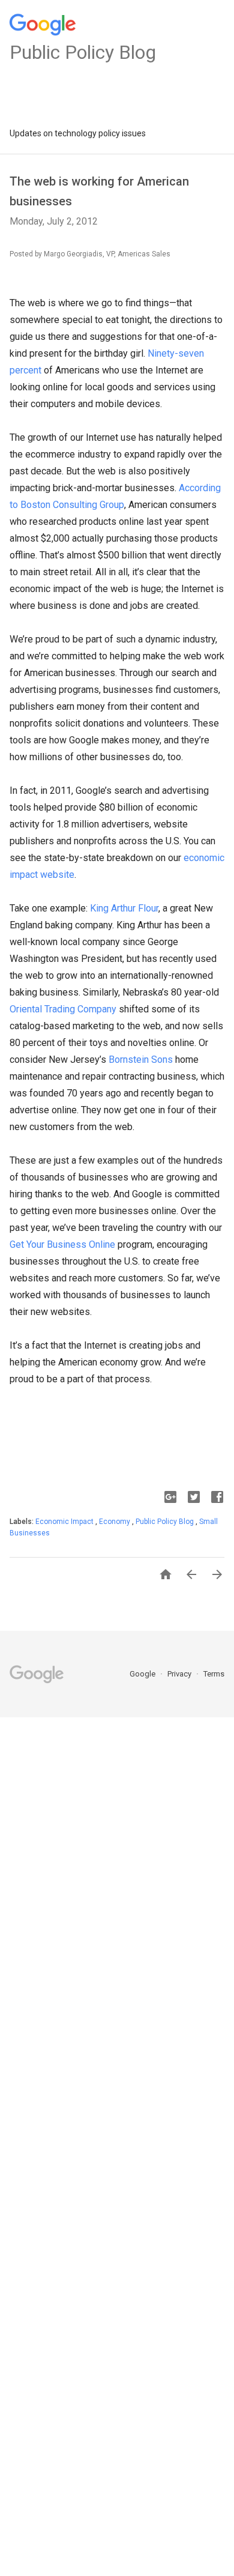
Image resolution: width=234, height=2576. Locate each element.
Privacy (180, 1674)
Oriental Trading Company (63, 1009)
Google (143, 1674)
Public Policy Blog (166, 1522)
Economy (115, 1522)
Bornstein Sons (141, 1060)
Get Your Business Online (62, 1244)
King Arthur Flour (124, 908)
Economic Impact (65, 1522)
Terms (214, 1674)
